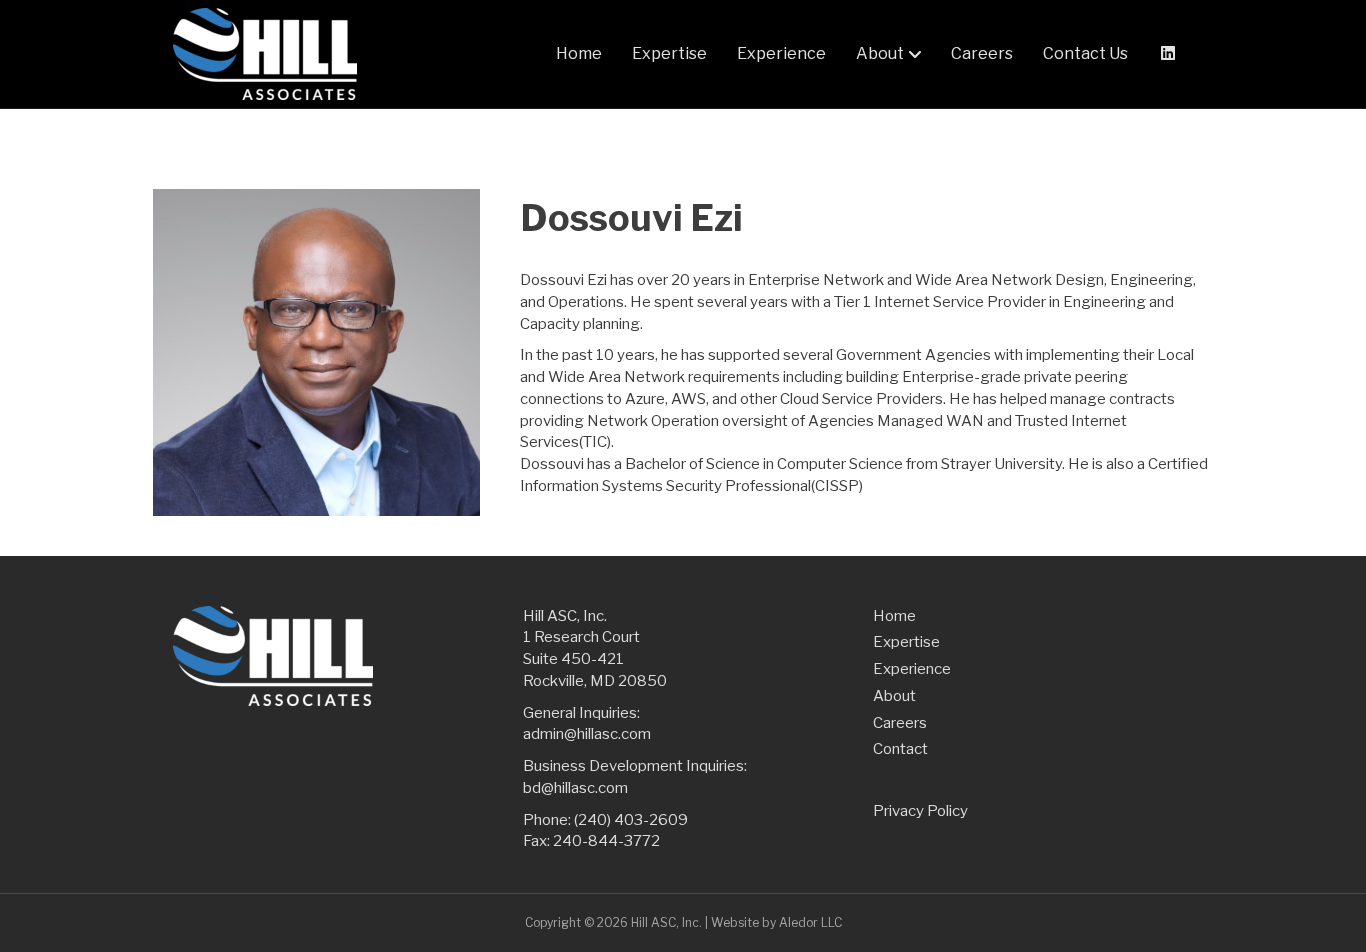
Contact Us (1085, 53)
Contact (900, 749)
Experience (781, 53)
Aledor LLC (810, 922)
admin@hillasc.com (587, 734)
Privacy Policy (920, 811)
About (880, 53)
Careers (982, 53)
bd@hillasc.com (575, 788)
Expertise (669, 53)
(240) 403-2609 (631, 820)
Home (579, 53)
